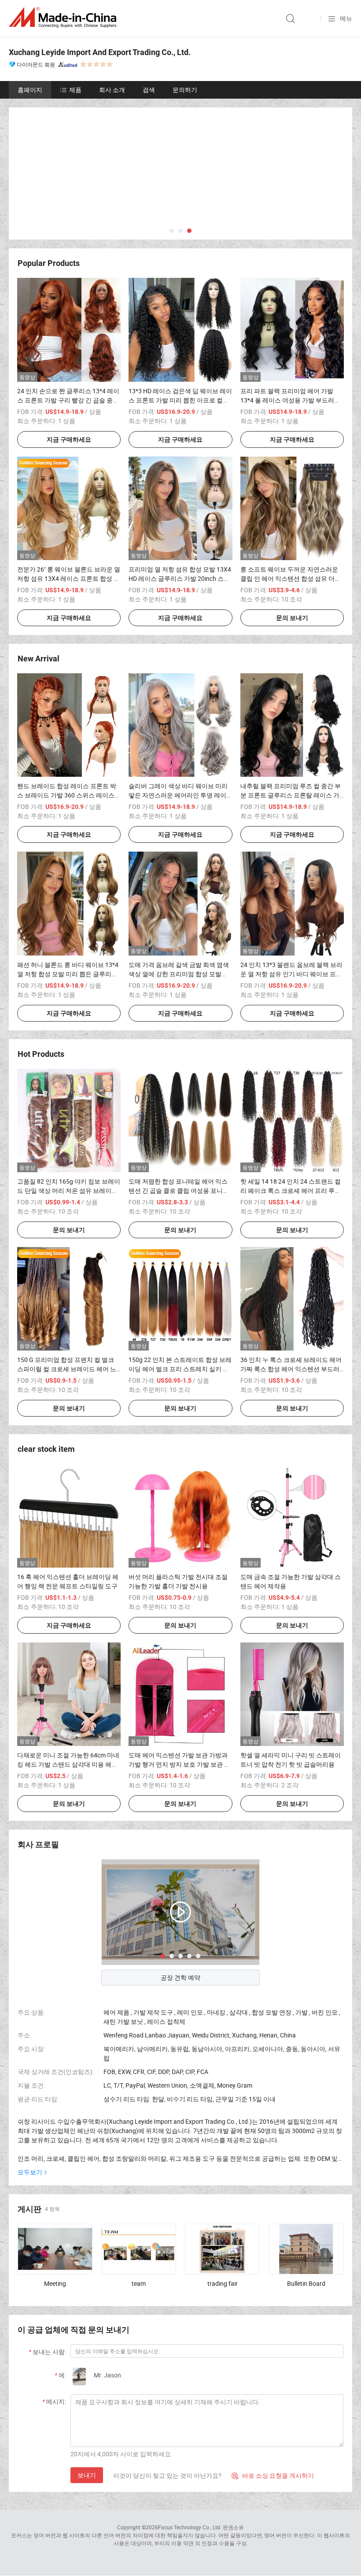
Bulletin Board (306, 2283)
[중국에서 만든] (64, 17)
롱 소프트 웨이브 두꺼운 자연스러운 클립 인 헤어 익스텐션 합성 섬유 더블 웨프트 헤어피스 (291, 578)
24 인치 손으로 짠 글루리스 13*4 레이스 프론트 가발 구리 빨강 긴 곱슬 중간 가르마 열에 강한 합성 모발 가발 (68, 400)
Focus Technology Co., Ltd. (190, 2527)
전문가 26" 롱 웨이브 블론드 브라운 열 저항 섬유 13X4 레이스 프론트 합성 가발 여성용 (69, 578)
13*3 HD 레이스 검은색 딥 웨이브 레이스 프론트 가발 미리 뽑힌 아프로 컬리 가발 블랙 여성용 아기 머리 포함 (180, 400)
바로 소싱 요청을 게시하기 (273, 2475)
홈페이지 (30, 90)
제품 (75, 90)
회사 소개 (112, 90)
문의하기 (185, 90)
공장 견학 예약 (180, 1977)
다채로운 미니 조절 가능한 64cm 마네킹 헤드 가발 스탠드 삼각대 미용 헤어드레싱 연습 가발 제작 (68, 1764)
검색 (149, 90)
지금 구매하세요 (69, 439)
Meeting (55, 2283)
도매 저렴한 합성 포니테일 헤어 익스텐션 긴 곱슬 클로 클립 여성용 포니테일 (179, 1190)
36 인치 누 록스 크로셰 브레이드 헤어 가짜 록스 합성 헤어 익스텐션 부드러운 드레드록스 (291, 1369)
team (139, 2283)
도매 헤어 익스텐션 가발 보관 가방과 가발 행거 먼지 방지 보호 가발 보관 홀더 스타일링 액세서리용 (179, 1764)
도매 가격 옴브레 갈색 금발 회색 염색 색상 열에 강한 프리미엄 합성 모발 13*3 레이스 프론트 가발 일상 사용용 (179, 974)
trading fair (223, 2283)
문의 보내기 (292, 618)
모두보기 (30, 2172)
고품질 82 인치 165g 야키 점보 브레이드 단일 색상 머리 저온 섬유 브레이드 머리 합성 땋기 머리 (69, 1190)
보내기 (87, 2475)
